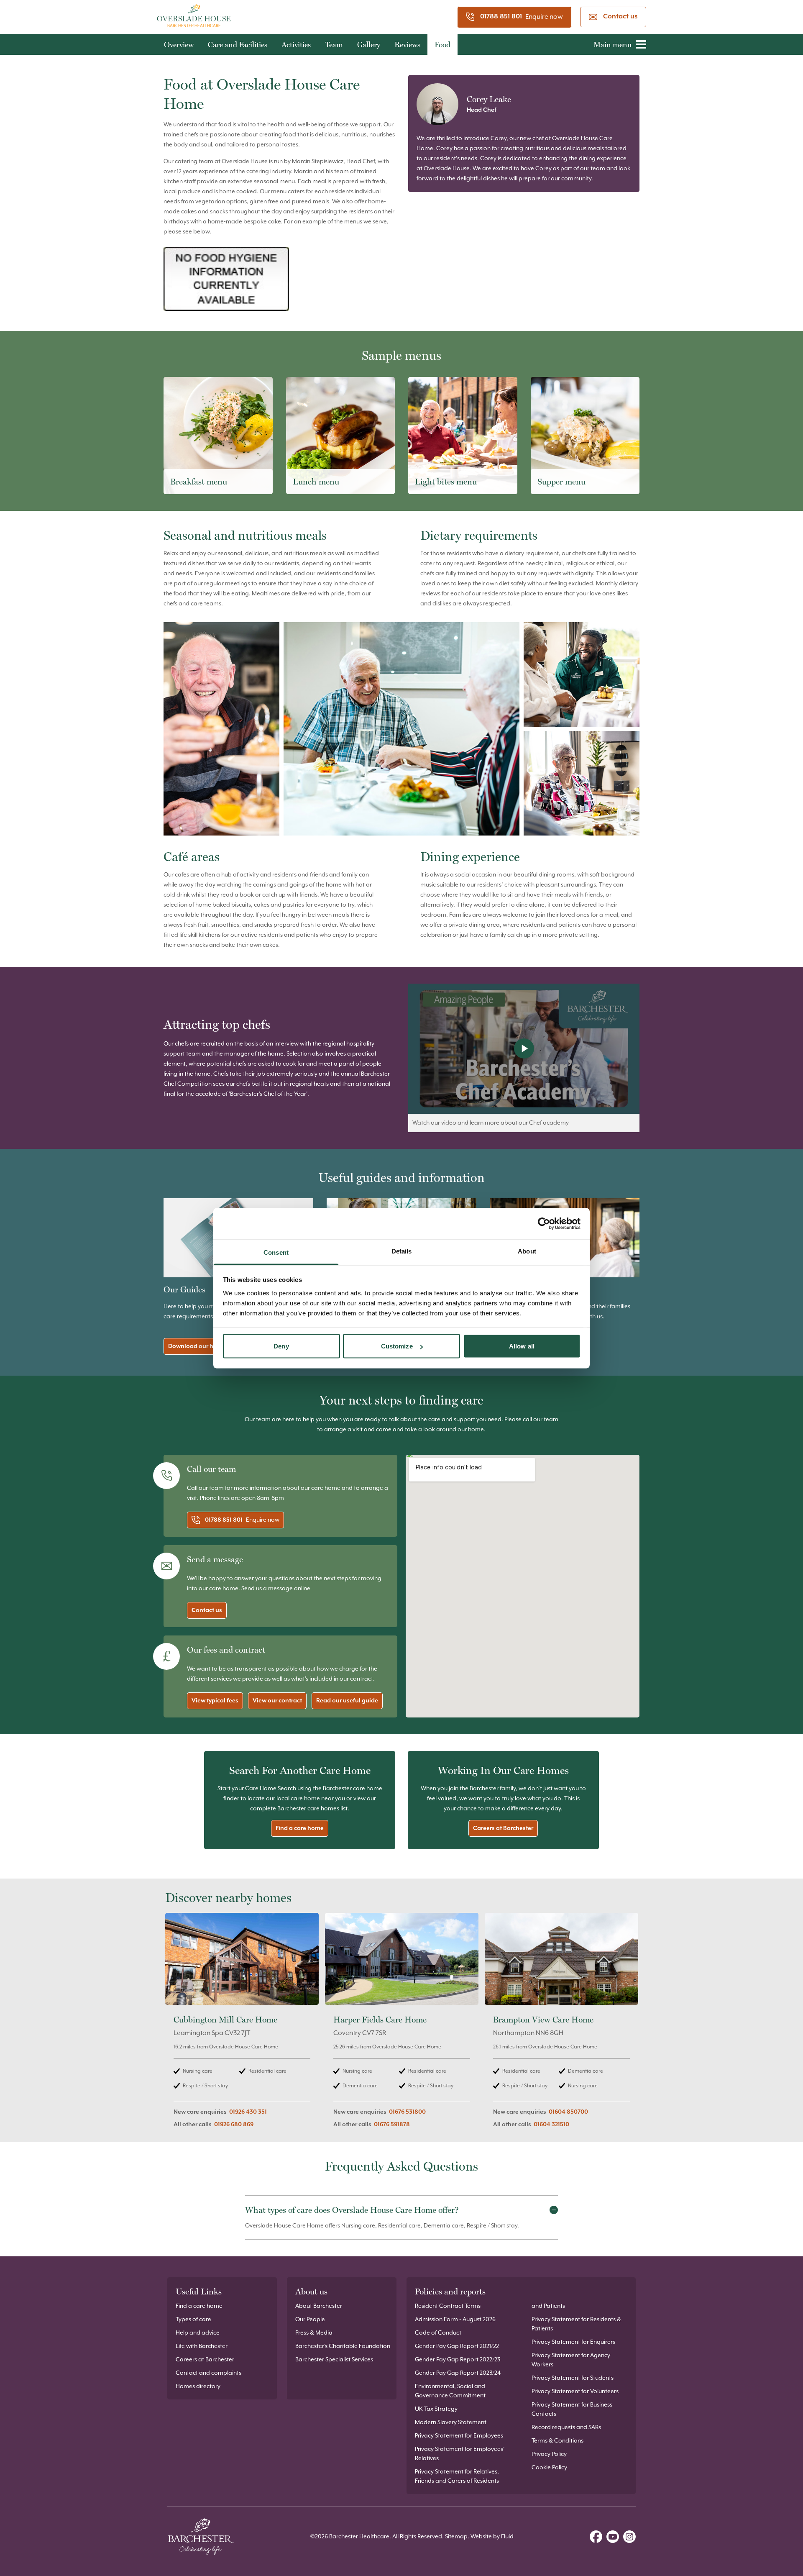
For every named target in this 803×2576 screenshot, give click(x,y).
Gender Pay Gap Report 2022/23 (458, 2360)
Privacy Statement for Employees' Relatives (460, 2454)
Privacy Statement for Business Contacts (572, 2409)
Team (334, 45)
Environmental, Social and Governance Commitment (450, 2391)
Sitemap (456, 2537)
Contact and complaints (208, 2373)
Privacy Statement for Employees (459, 2436)
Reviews (407, 45)
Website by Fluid (492, 2537)
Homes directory (198, 2386)
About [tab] (527, 1251)
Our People (310, 2320)
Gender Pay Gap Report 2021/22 (457, 2346)
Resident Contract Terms (448, 2306)
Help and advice (198, 2333)
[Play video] (524, 1049)
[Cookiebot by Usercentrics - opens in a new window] (544, 1224)
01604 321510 (551, 2125)
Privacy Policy (549, 2454)
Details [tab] (402, 1251)
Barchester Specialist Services (334, 2360)
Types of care (193, 2320)
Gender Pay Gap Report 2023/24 (458, 2373)
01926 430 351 (248, 2112)
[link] (242, 2025)
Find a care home (300, 1828)
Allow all (522, 1346)
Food (442, 45)
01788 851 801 (501, 17)
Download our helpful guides (209, 1346)
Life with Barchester (202, 2346)
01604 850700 (568, 2112)
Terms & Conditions (557, 2441)
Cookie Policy (549, 2468)
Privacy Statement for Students (573, 2378)
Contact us (620, 17)
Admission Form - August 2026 (455, 2320)
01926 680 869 (234, 2125)
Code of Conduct (438, 2333)
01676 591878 (392, 2125)
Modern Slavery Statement (451, 2422)
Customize (397, 1346)
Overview (179, 45)
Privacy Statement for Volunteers (575, 2391)
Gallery (369, 45)
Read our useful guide (347, 1701)
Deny (281, 1346)
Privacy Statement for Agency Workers (571, 2360)
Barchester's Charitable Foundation (343, 2346)
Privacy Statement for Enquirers (573, 2342)
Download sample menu (211, 477)
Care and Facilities (238, 45)
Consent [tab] (276, 1252)
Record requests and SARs (566, 2427)
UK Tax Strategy (436, 2409)
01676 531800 (407, 2112)
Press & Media (314, 2333)
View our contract (277, 1701)
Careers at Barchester (503, 1828)
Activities (296, 45)
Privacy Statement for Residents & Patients (576, 2324)
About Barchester (319, 2306)
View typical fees (215, 1701)
